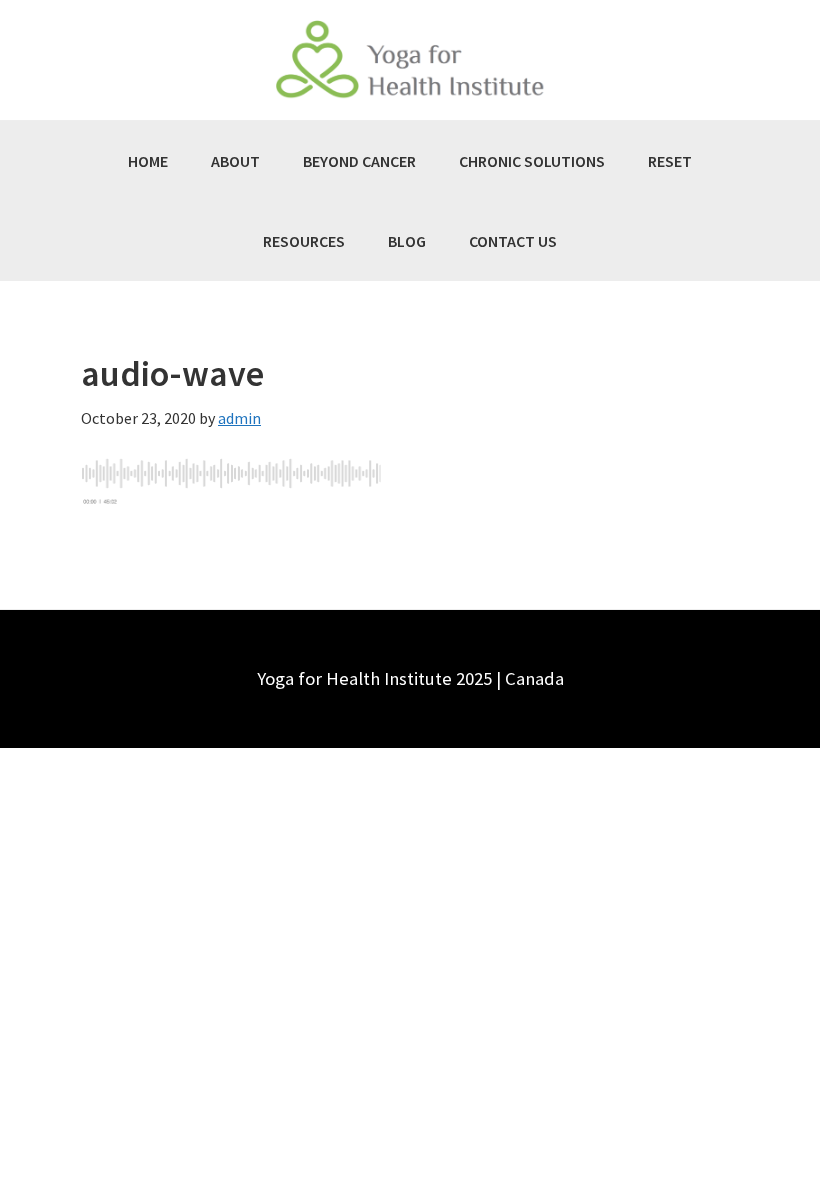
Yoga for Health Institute (410, 60)
